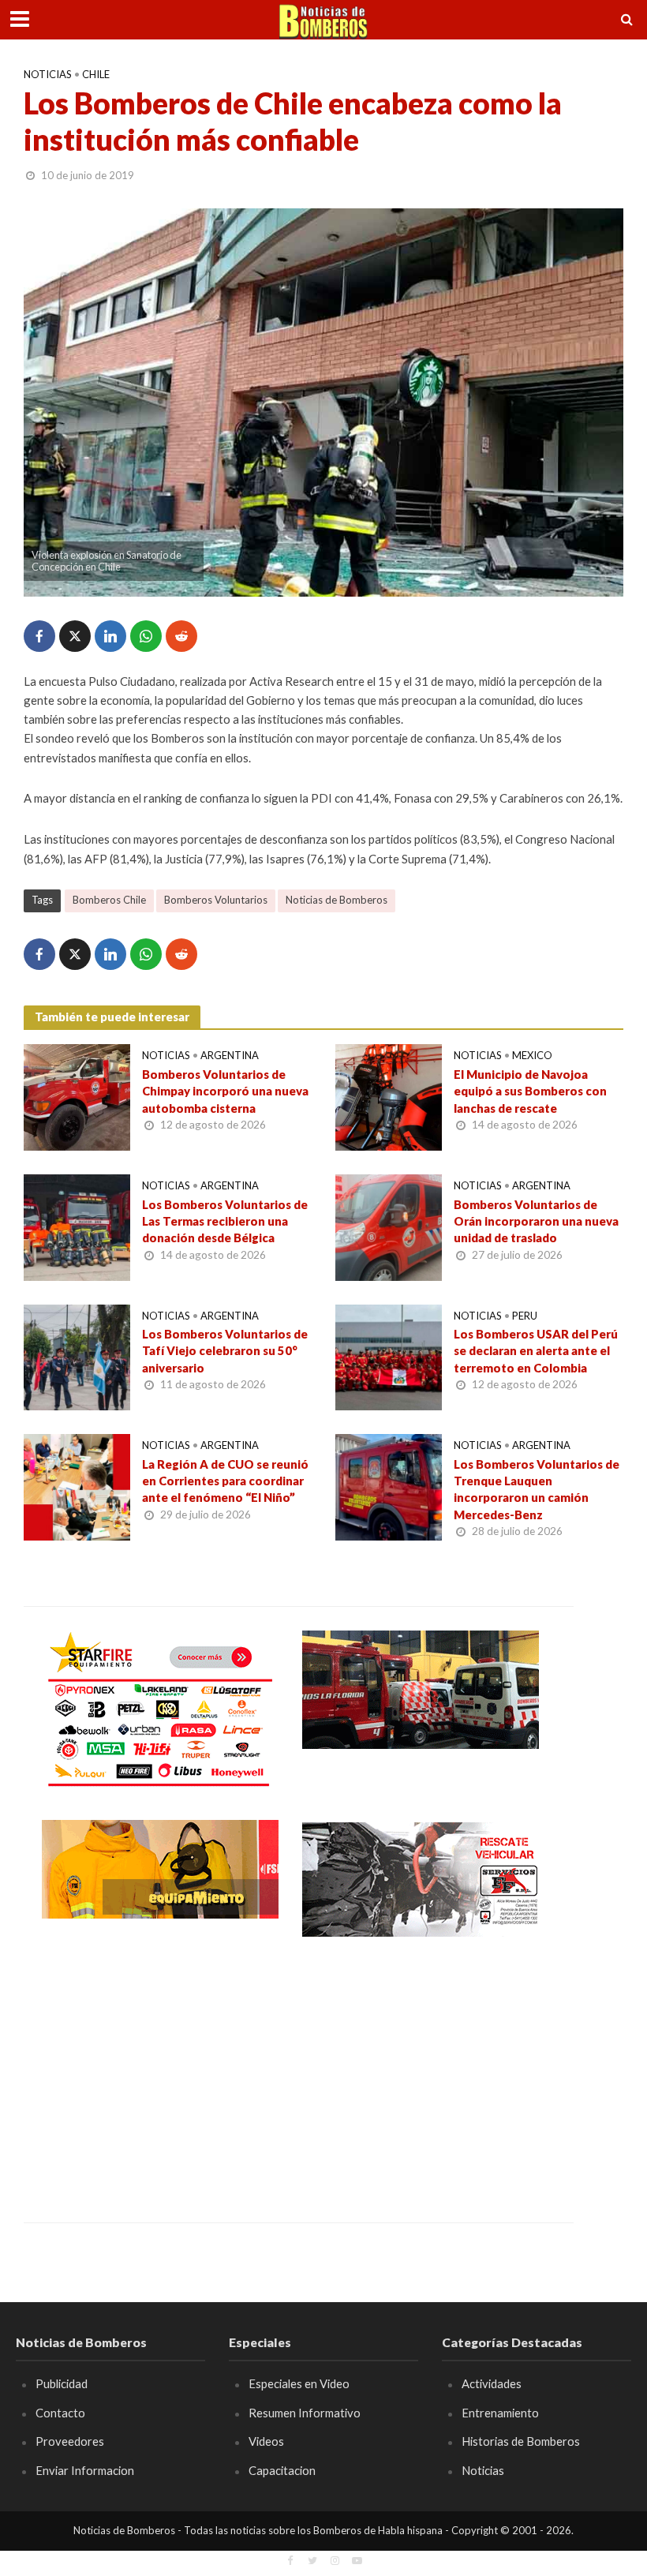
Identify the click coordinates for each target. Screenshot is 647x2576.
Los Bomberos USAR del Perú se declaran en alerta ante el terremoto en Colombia (536, 1351)
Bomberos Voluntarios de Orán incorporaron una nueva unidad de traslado (536, 1221)
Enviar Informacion (85, 2470)
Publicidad (62, 2383)
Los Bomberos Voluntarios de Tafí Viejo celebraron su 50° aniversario (225, 1351)
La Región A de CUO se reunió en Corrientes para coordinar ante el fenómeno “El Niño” (225, 1481)
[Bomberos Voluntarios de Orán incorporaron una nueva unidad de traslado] (389, 1225)
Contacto (60, 2413)
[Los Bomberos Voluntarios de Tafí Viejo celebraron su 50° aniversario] (77, 1355)
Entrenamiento (500, 2413)
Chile (96, 74)
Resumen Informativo (305, 2413)
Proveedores (70, 2441)
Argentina (230, 1055)
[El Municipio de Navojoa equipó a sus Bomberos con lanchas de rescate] (389, 1096)
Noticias (48, 74)
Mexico (532, 1055)
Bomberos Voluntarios (216, 900)
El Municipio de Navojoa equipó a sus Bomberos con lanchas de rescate (530, 1091)
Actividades (492, 2383)
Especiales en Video (299, 2383)
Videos (266, 2441)
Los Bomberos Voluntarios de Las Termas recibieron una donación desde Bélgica (225, 1221)
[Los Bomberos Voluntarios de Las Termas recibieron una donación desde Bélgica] (77, 1225)
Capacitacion (282, 2470)
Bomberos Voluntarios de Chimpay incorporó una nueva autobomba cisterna (225, 1091)
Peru (525, 1316)
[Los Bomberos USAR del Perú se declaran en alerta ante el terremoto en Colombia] (389, 1355)
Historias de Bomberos (521, 2441)
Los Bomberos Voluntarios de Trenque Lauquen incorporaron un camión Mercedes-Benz (537, 1489)
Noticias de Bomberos (337, 900)
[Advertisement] (160, 2069)
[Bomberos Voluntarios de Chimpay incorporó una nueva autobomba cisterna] (77, 1096)
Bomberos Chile (109, 900)
